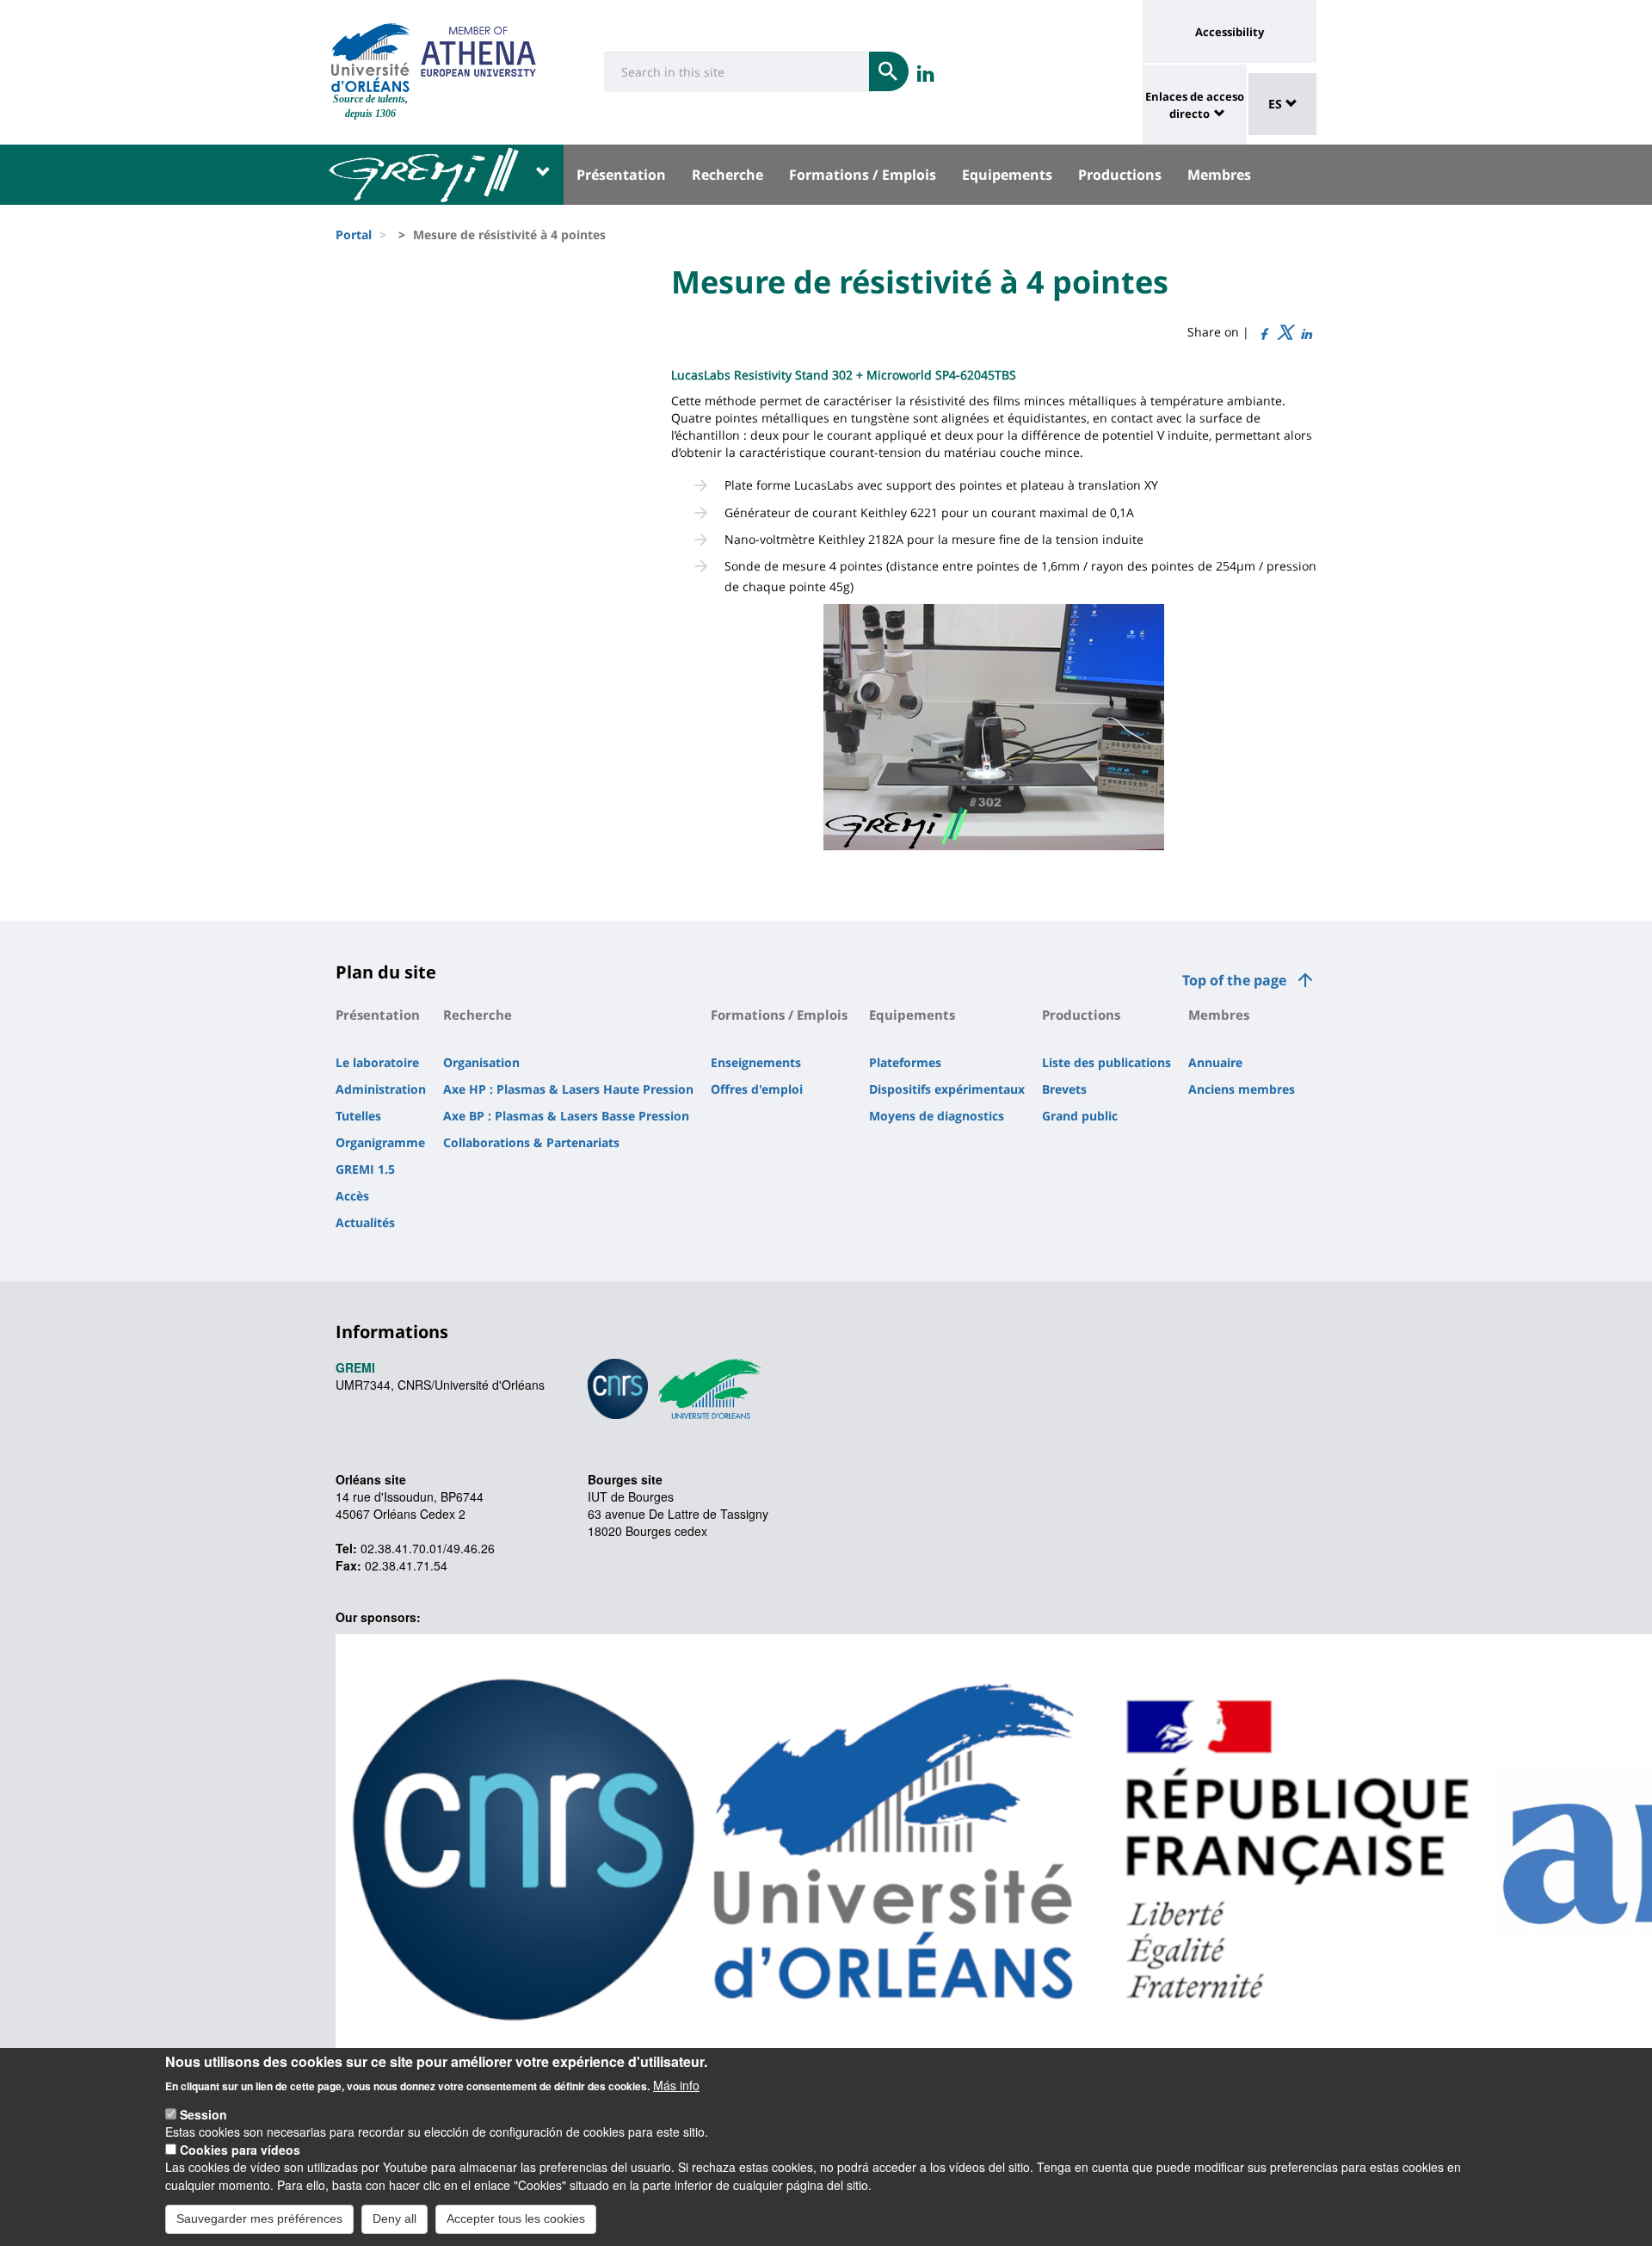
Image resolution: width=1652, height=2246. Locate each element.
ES (1277, 104)
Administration (381, 1089)
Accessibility (1230, 32)
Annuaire (1215, 1062)
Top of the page (1234, 980)
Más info (676, 2084)
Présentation (621, 175)
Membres (1219, 175)
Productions (1120, 175)
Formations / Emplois (863, 175)
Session (203, 2114)
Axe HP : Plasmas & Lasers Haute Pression (568, 1089)
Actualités (365, 1222)
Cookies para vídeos (240, 2150)
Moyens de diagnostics (937, 1116)
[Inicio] (370, 58)
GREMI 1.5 (365, 1169)
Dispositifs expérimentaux (947, 1089)
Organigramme (380, 1142)
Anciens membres (1242, 1089)
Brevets (1064, 1089)
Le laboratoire (377, 1062)
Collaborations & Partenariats (531, 1142)
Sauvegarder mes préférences (259, 2218)
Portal (354, 234)
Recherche (727, 175)
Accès (352, 1196)
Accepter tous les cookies (516, 2218)
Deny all (395, 2218)
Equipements (1007, 175)
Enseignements (756, 1062)
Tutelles (358, 1116)
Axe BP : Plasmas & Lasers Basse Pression (566, 1116)
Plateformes (905, 1062)
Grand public (1080, 1116)
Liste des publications (1106, 1062)
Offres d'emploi (757, 1089)
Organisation (481, 1062)
